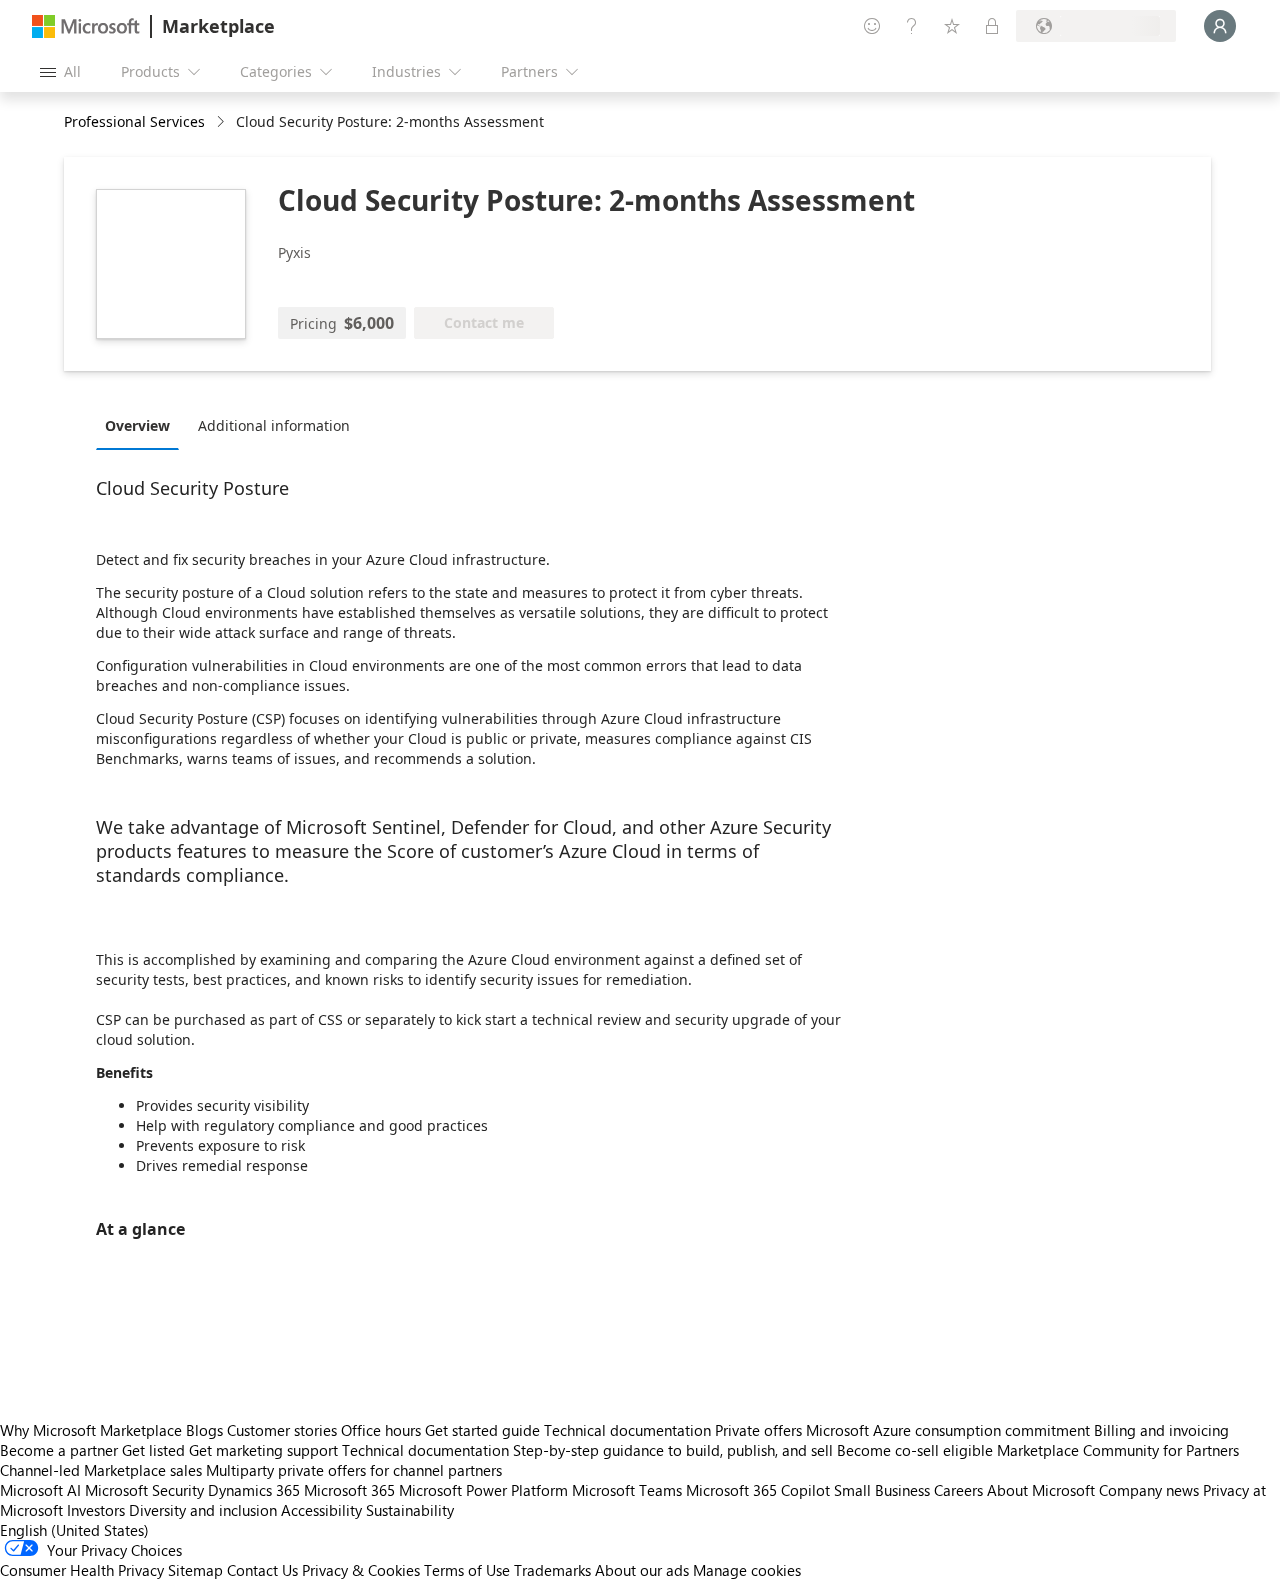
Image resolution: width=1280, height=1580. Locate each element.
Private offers (758, 1430)
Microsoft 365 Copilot (758, 1490)
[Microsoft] (86, 26)
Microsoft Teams (627, 1490)
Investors (96, 1510)
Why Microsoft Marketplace (91, 1430)
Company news (1149, 1490)
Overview (137, 425)
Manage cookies (747, 1570)
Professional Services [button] (134, 121)
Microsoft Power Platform (483, 1490)
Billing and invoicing (1161, 1430)
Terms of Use (467, 1570)
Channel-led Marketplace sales (101, 1470)
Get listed (153, 1450)
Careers (958, 1490)
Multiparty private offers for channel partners (354, 1470)
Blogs (204, 1430)
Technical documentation (627, 1430)
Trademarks (552, 1570)
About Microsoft (1041, 1490)
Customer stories (282, 1430)
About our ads (642, 1570)
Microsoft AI (40, 1490)
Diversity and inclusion (203, 1510)
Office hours (381, 1430)
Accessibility (321, 1510)
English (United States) (74, 1530)
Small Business (882, 1490)
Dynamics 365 (254, 1490)
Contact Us (262, 1570)
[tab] (142, 425)
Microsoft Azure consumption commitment (950, 1430)
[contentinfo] (222, 122)
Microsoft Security (144, 1490)
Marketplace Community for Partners (1118, 1450)
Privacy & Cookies (361, 1570)
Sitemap (195, 1570)
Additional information (274, 425)
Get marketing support (263, 1450)
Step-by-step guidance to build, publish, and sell (673, 1450)
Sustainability (410, 1510)
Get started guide (482, 1430)
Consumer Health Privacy (82, 1570)
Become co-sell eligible (915, 1450)
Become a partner (59, 1450)
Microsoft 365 (349, 1490)
